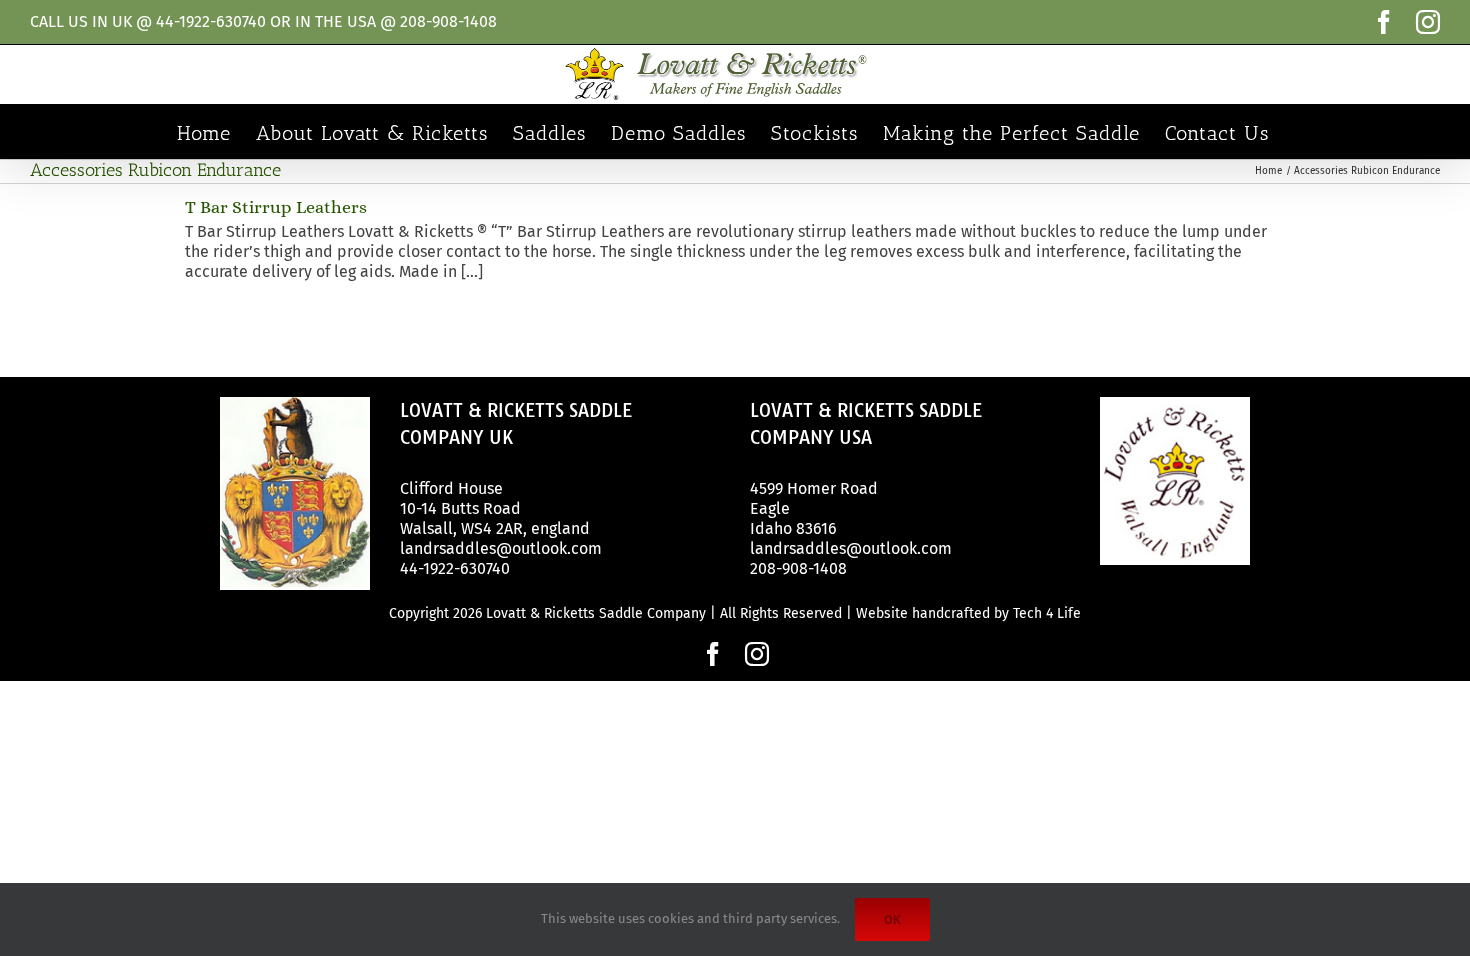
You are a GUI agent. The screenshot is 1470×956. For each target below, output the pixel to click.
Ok (892, 919)
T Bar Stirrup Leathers (276, 207)
